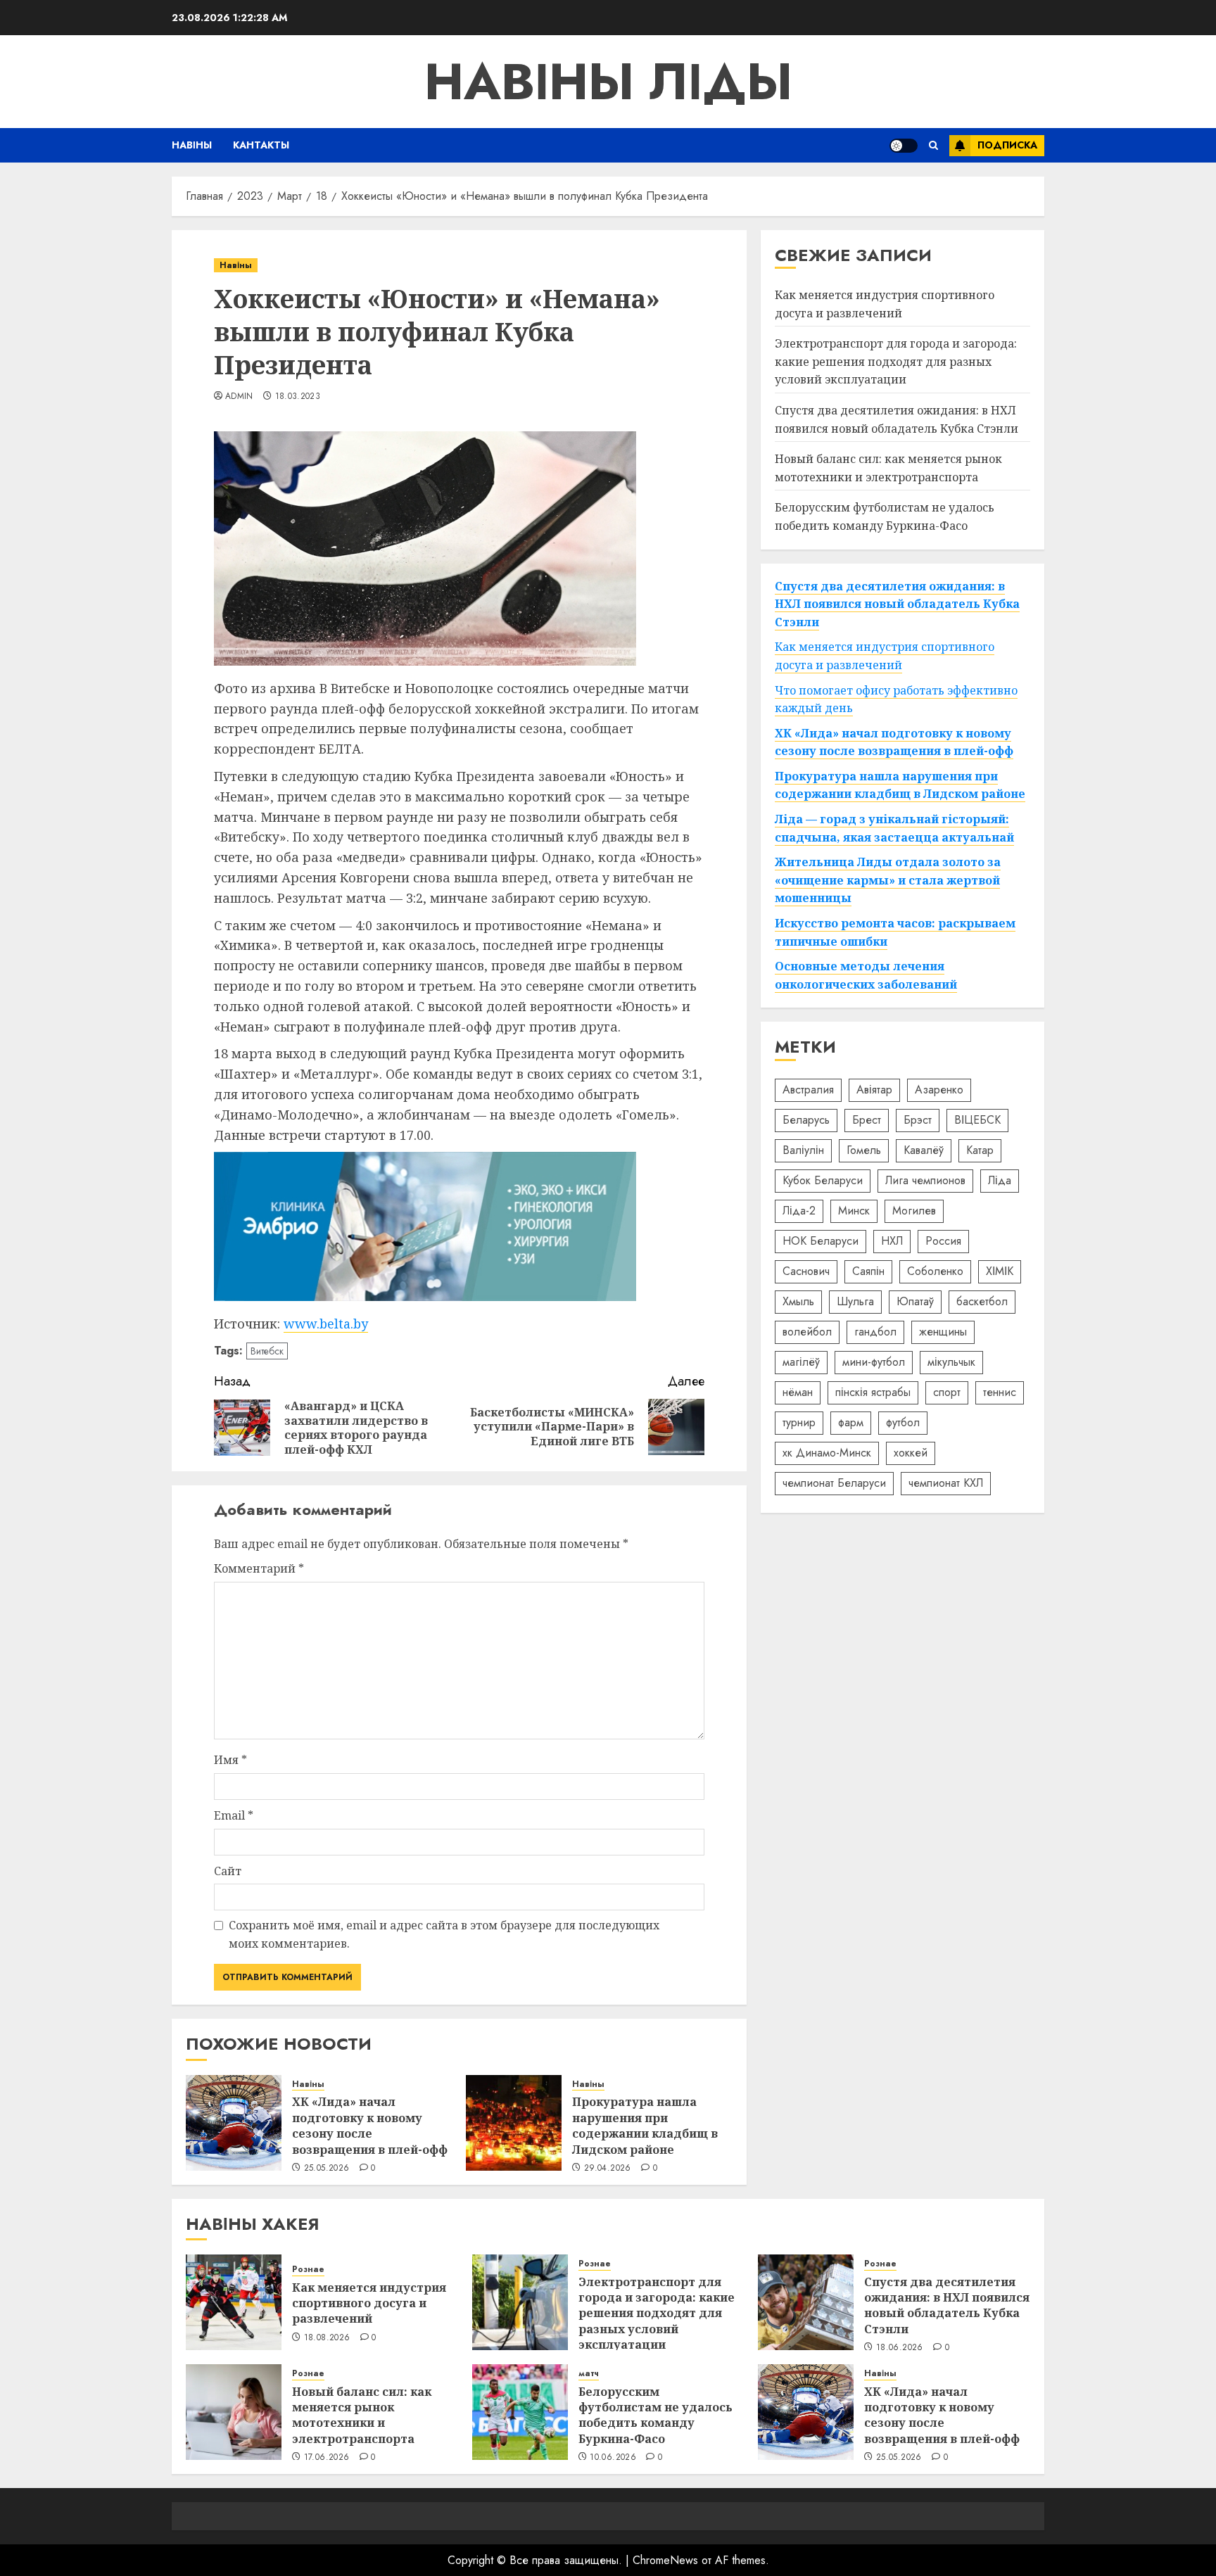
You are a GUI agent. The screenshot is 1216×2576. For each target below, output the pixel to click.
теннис (1000, 1392)
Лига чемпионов (925, 1180)
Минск (854, 1211)
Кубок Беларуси (823, 1180)
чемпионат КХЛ (946, 1483)
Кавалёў (924, 1150)
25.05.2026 (327, 2169)
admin (239, 397)
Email (234, 1815)
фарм (851, 1422)
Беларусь (806, 1120)
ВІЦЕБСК (977, 1120)
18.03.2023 (298, 397)
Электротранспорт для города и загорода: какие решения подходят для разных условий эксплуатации (896, 361)
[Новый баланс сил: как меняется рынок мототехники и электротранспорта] (234, 2412)
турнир (799, 1422)
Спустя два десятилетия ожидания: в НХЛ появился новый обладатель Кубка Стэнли (897, 419)
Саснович (806, 1271)
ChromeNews (665, 2560)
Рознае (308, 2270)
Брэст (918, 1120)
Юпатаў (915, 1301)
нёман (798, 1392)
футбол (903, 1422)
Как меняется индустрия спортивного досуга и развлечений (885, 304)
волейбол (807, 1332)
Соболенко (935, 1271)
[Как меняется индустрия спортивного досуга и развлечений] (234, 2302)
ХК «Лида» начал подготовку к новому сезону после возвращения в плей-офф (370, 2125)
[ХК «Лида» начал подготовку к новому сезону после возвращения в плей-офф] (234, 2123)
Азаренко (939, 1090)
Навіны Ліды (608, 82)
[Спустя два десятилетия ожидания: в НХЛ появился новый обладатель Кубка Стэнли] (806, 2302)
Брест (867, 1120)
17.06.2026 (327, 2458)
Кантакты (261, 145)
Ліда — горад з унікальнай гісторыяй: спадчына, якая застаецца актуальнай (894, 828)
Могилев (914, 1211)
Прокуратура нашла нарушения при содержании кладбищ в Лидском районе (645, 2125)
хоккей (911, 1453)
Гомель (864, 1150)
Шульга (855, 1301)
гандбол (875, 1332)
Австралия (808, 1090)
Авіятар (874, 1090)
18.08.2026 (327, 2338)
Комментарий (259, 1568)
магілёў (801, 1362)
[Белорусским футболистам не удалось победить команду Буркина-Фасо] (520, 2412)
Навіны (192, 145)
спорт (947, 1392)
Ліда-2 (799, 1211)
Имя (230, 1760)
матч (589, 2374)
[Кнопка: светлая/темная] (904, 146)
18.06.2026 (900, 2348)
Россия (943, 1241)
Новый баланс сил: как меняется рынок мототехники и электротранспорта (362, 2415)
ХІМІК (1000, 1271)
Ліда (1000, 1180)
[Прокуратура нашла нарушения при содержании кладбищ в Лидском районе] (514, 2123)
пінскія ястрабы (873, 1392)
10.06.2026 (613, 2458)
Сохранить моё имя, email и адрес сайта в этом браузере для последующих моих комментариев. (444, 1934)
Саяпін (868, 1271)
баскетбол (982, 1301)
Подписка (1007, 145)
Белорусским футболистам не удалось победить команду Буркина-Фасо (655, 2415)
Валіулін (803, 1150)
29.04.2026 (608, 2169)
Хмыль (798, 1301)
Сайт (228, 1871)
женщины (943, 1332)
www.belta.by (326, 1324)
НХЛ (892, 1241)
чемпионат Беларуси (834, 1483)
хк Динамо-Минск (827, 1453)
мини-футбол (874, 1362)
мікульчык (951, 1362)
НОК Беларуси (821, 1241)
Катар (980, 1150)
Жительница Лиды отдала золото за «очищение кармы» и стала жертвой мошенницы (888, 880)
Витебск (267, 1351)
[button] (933, 145)
